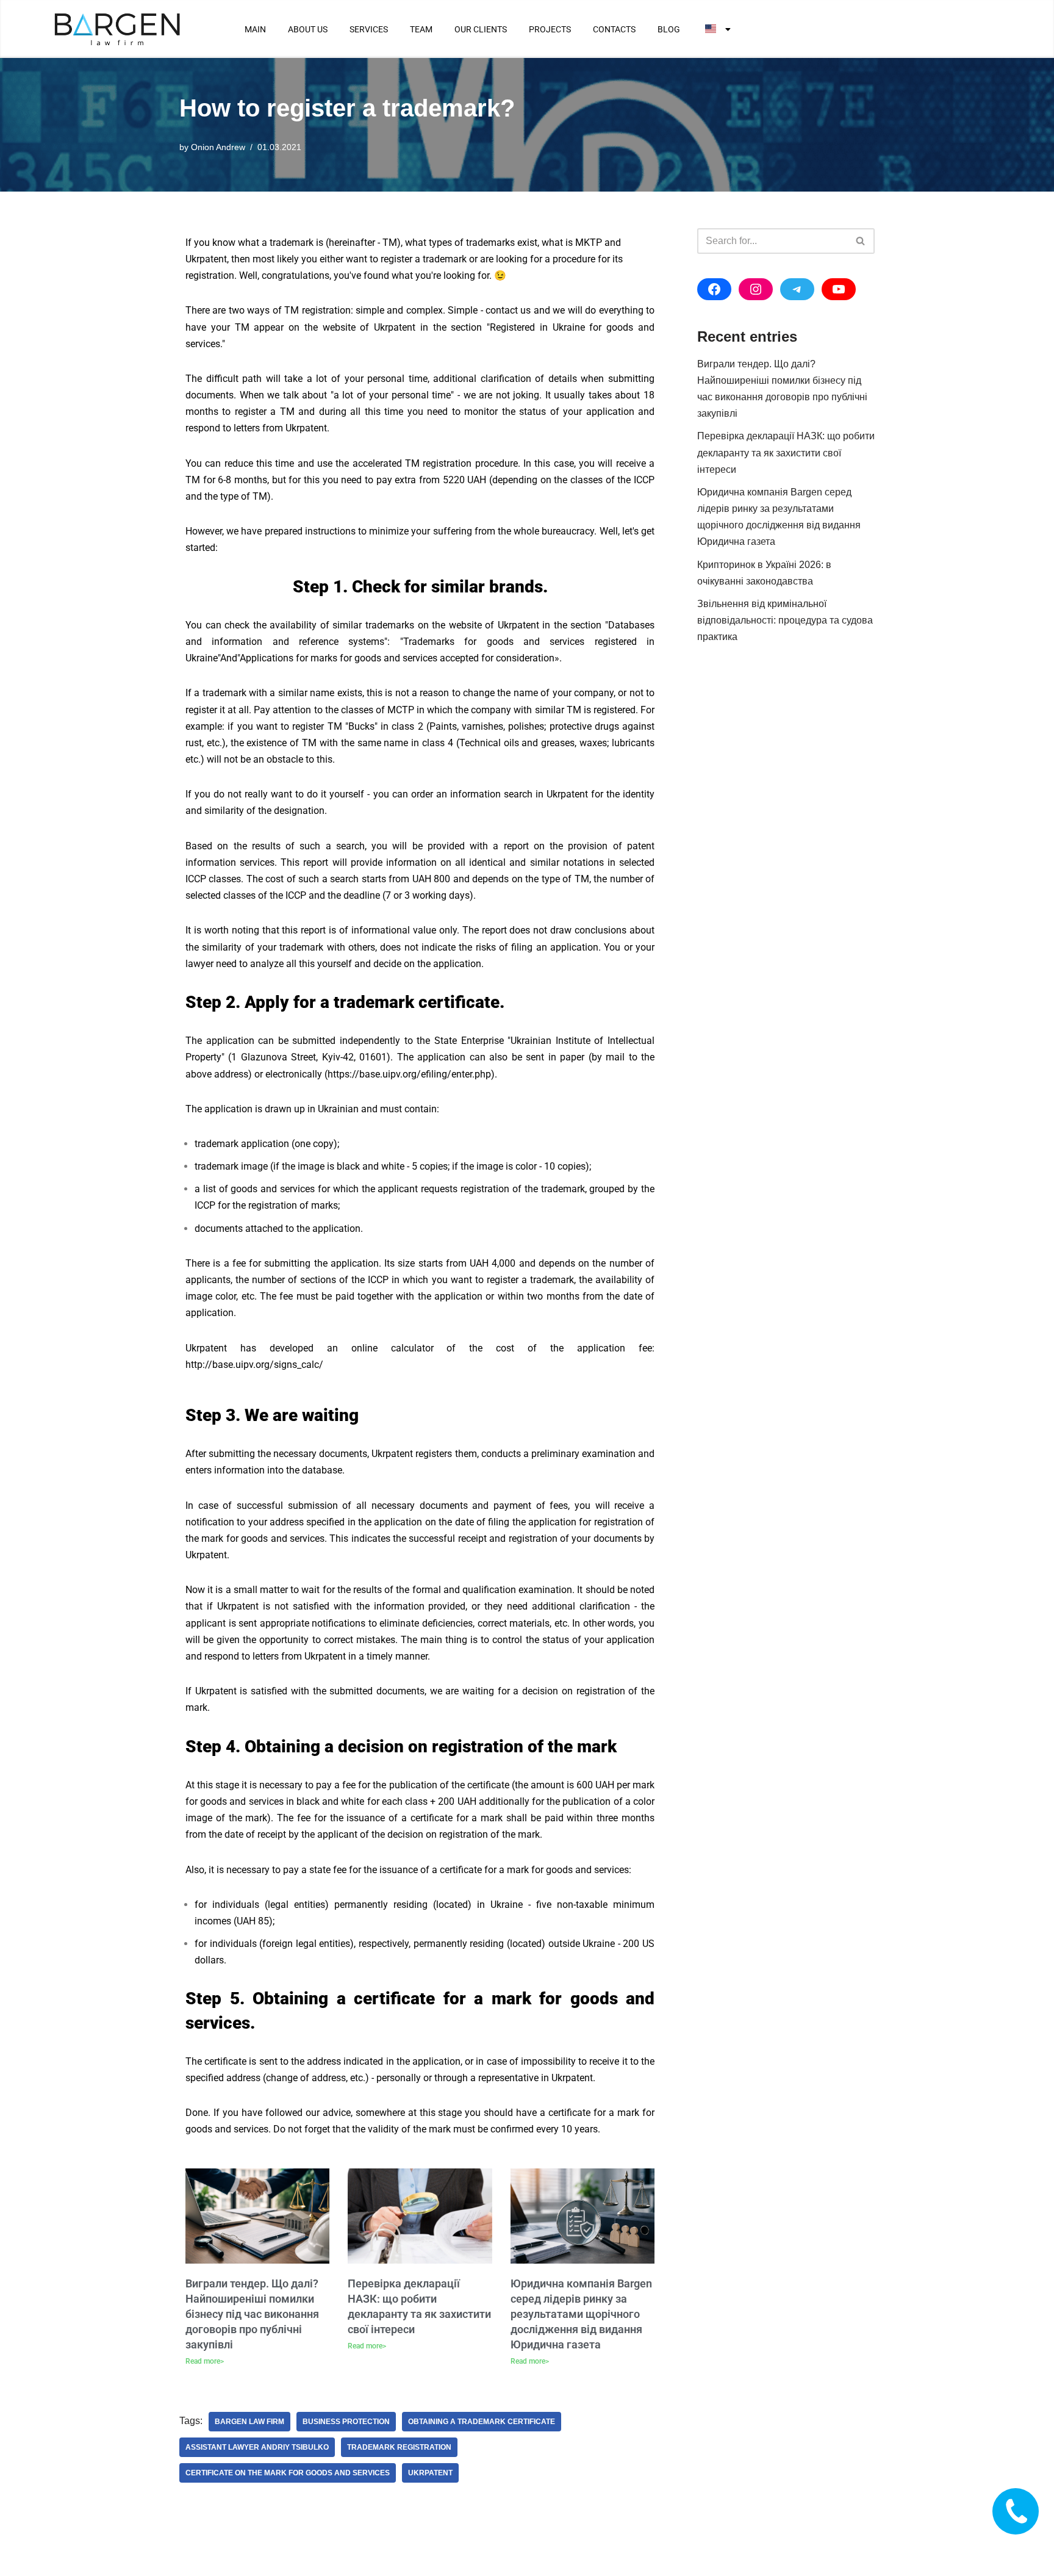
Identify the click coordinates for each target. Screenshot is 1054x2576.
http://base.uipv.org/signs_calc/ (254, 1365)
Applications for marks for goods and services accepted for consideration (397, 658)
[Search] (861, 241)
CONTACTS (614, 29)
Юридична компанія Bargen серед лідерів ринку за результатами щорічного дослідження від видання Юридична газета (581, 2314)
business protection (346, 2422)
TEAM (421, 29)
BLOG (669, 29)
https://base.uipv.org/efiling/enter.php (409, 1074)
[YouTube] (839, 289)
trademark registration (399, 2447)
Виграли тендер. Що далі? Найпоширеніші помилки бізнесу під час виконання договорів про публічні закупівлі (252, 2314)
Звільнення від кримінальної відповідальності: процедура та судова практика (785, 620)
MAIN (255, 29)
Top (1025, 2547)
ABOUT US (308, 29)
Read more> (205, 2361)
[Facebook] (714, 289)
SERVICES (369, 29)
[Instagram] (756, 289)
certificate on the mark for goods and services (288, 2473)
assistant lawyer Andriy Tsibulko (257, 2447)
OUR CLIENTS (481, 29)
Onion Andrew (218, 147)
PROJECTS (550, 29)
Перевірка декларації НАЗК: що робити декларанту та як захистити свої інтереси (786, 452)
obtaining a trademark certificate (482, 2422)
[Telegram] (797, 289)
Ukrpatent (430, 2473)
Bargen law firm (249, 2422)
